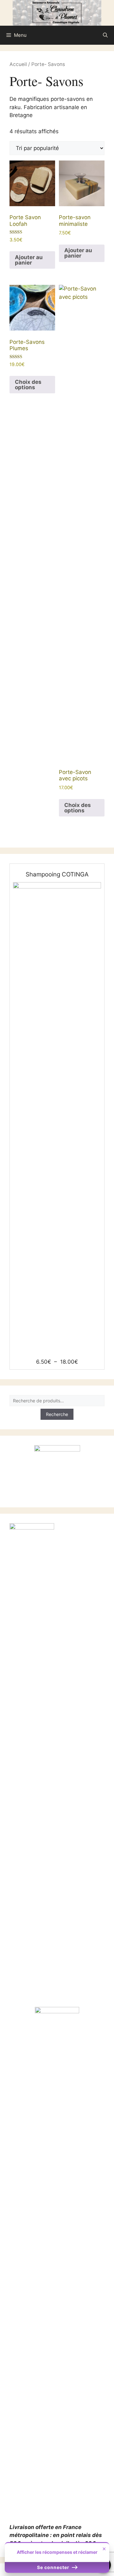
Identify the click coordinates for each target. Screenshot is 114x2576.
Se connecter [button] (54, 2567)
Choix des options (28, 385)
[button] (105, 35)
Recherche (57, 1414)
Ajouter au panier (29, 260)
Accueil (18, 64)
